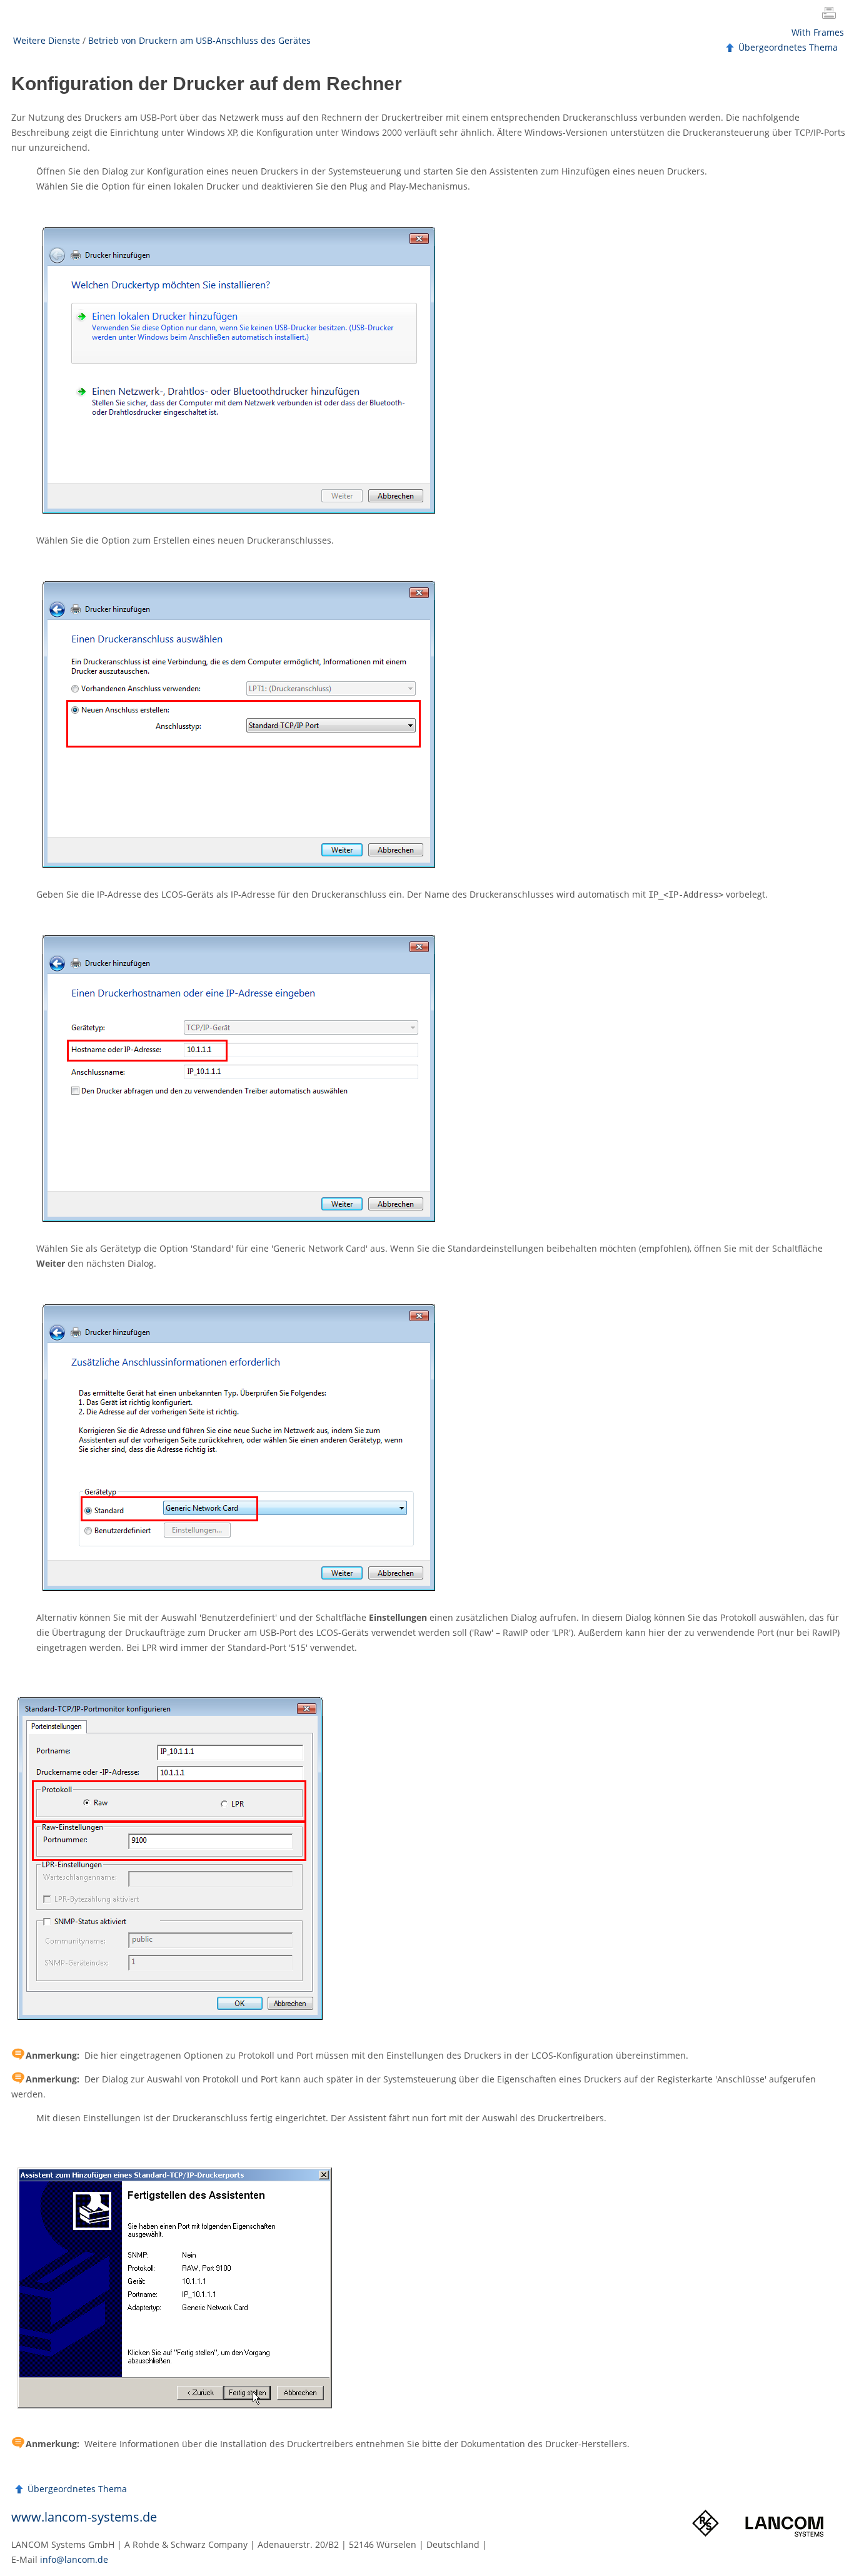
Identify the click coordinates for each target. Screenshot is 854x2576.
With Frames (818, 32)
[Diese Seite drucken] (831, 14)
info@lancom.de (74, 2559)
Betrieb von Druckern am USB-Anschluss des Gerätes (199, 40)
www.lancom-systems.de (84, 2517)
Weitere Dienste (47, 40)
